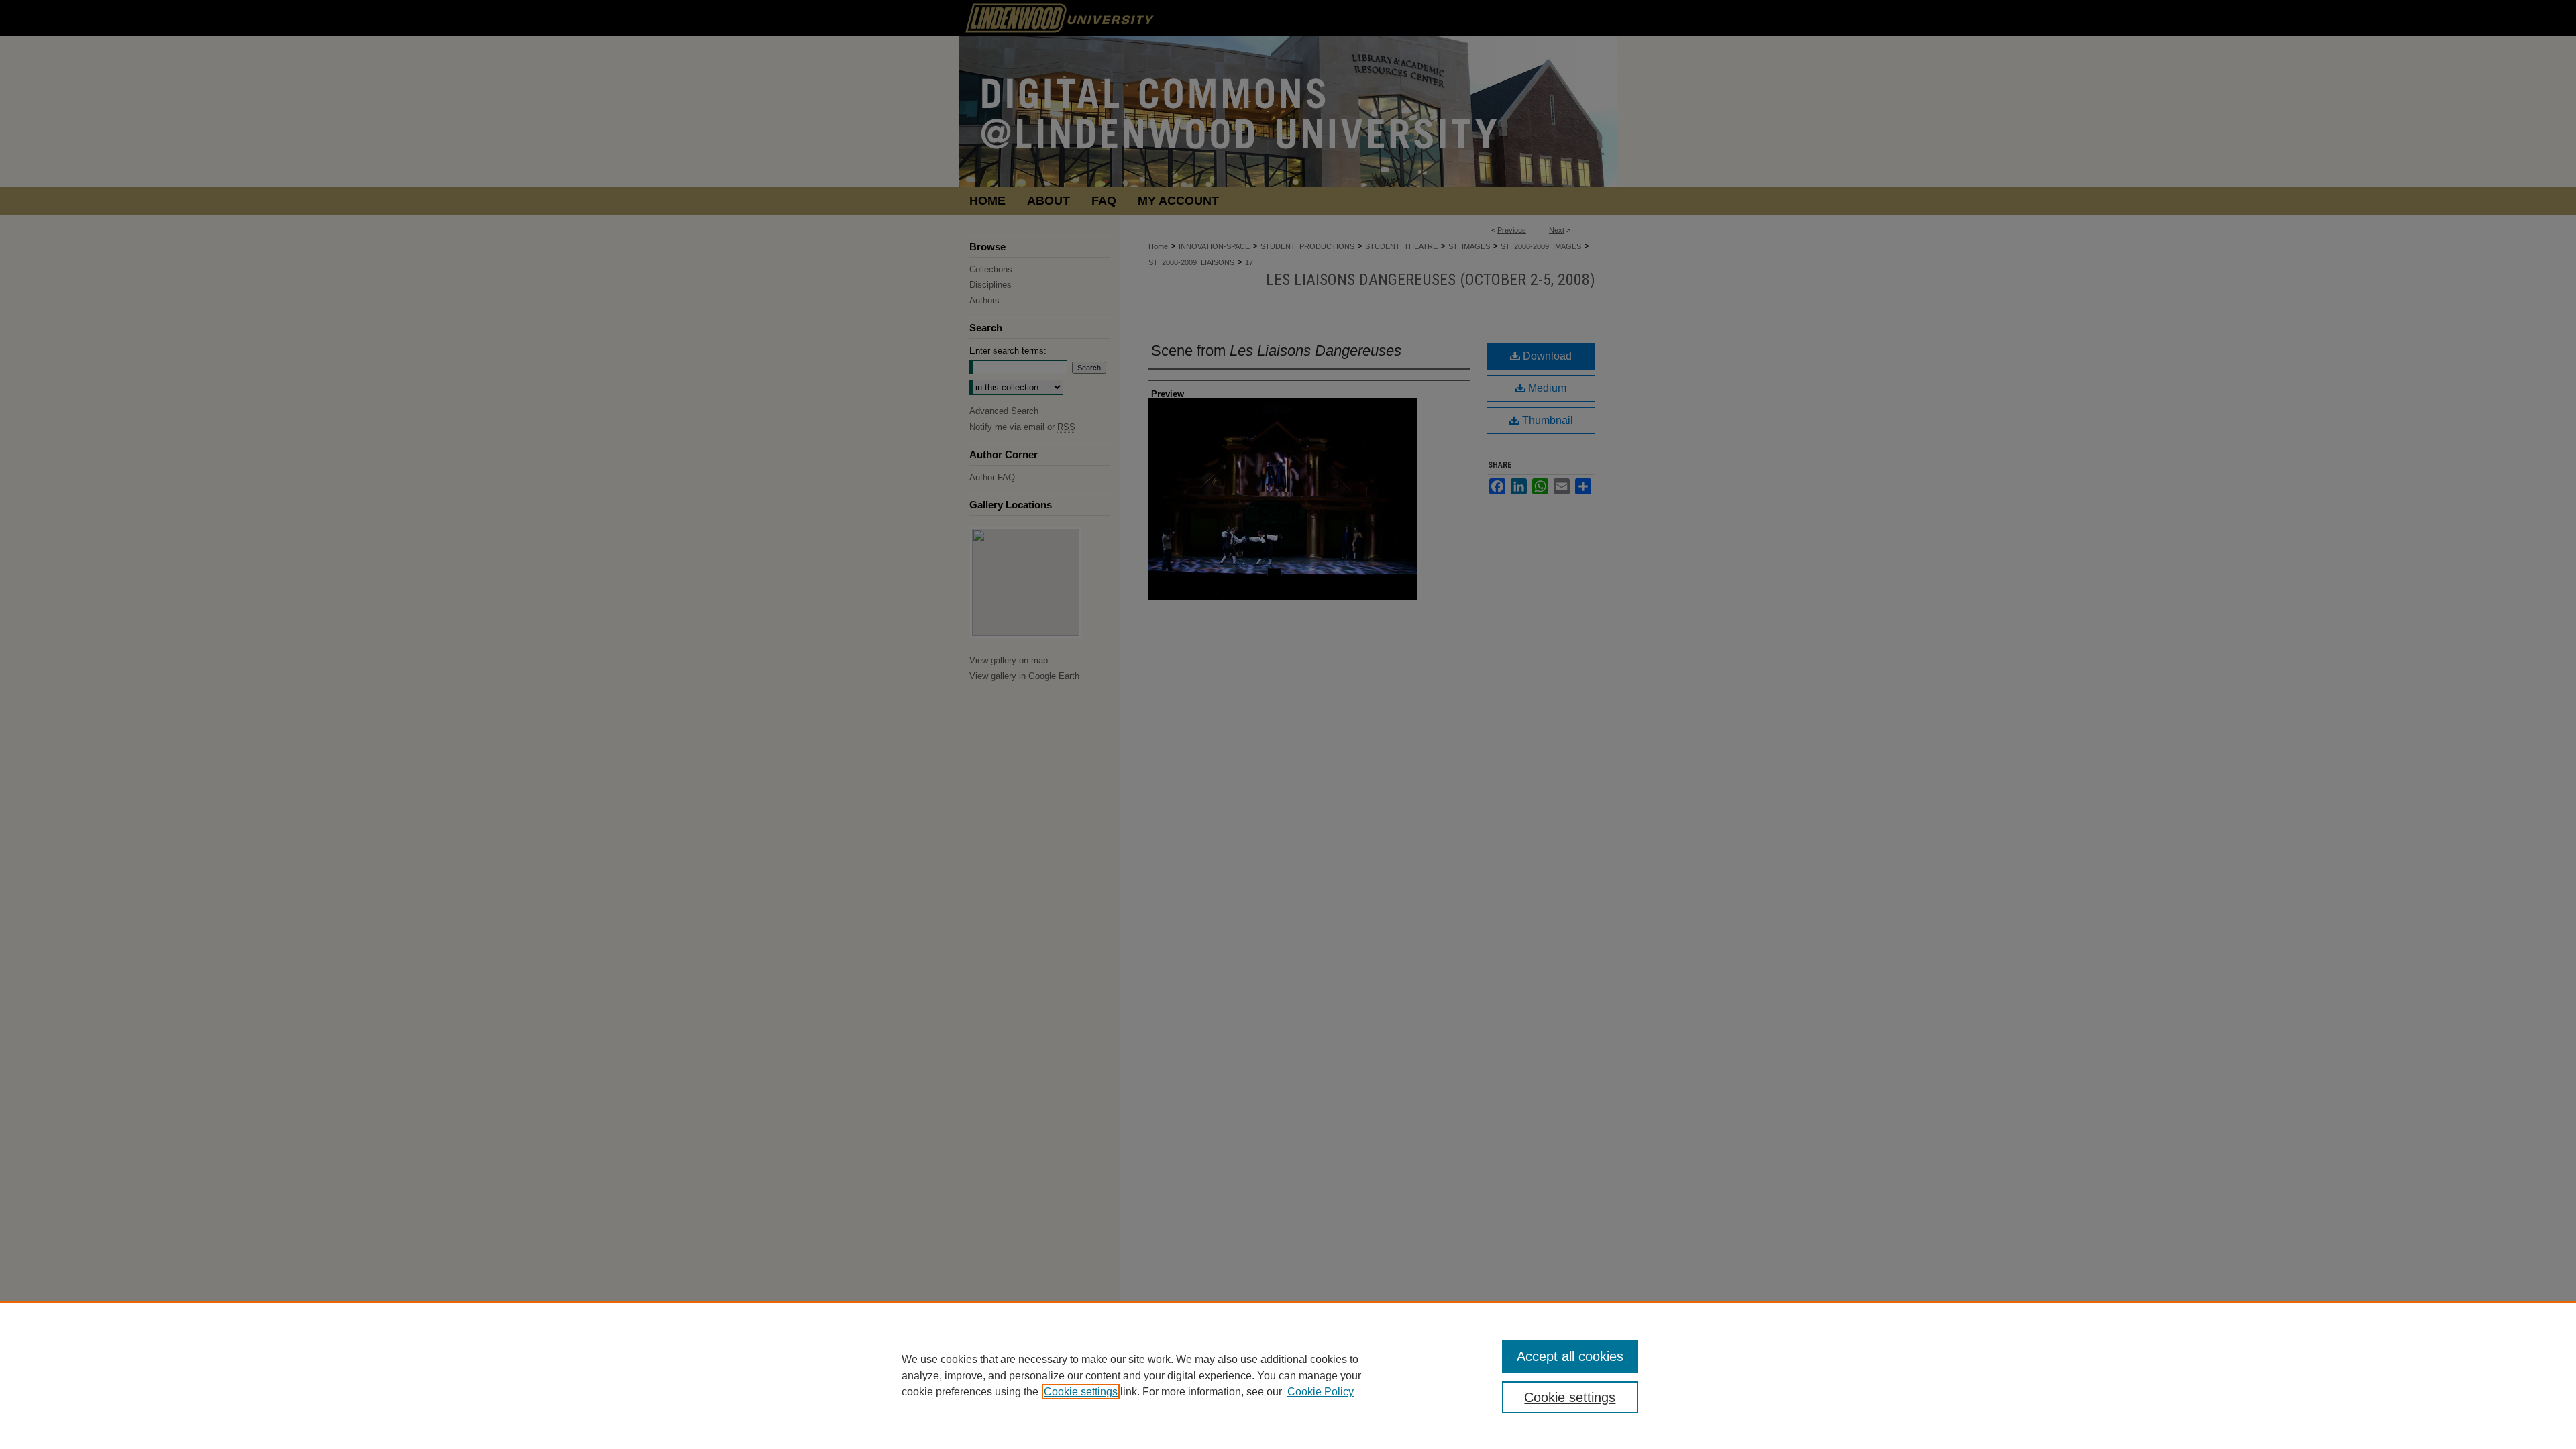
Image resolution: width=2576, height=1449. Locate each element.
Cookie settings (1081, 1392)
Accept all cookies (1570, 1356)
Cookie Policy (1321, 1392)
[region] (1288, 1375)
